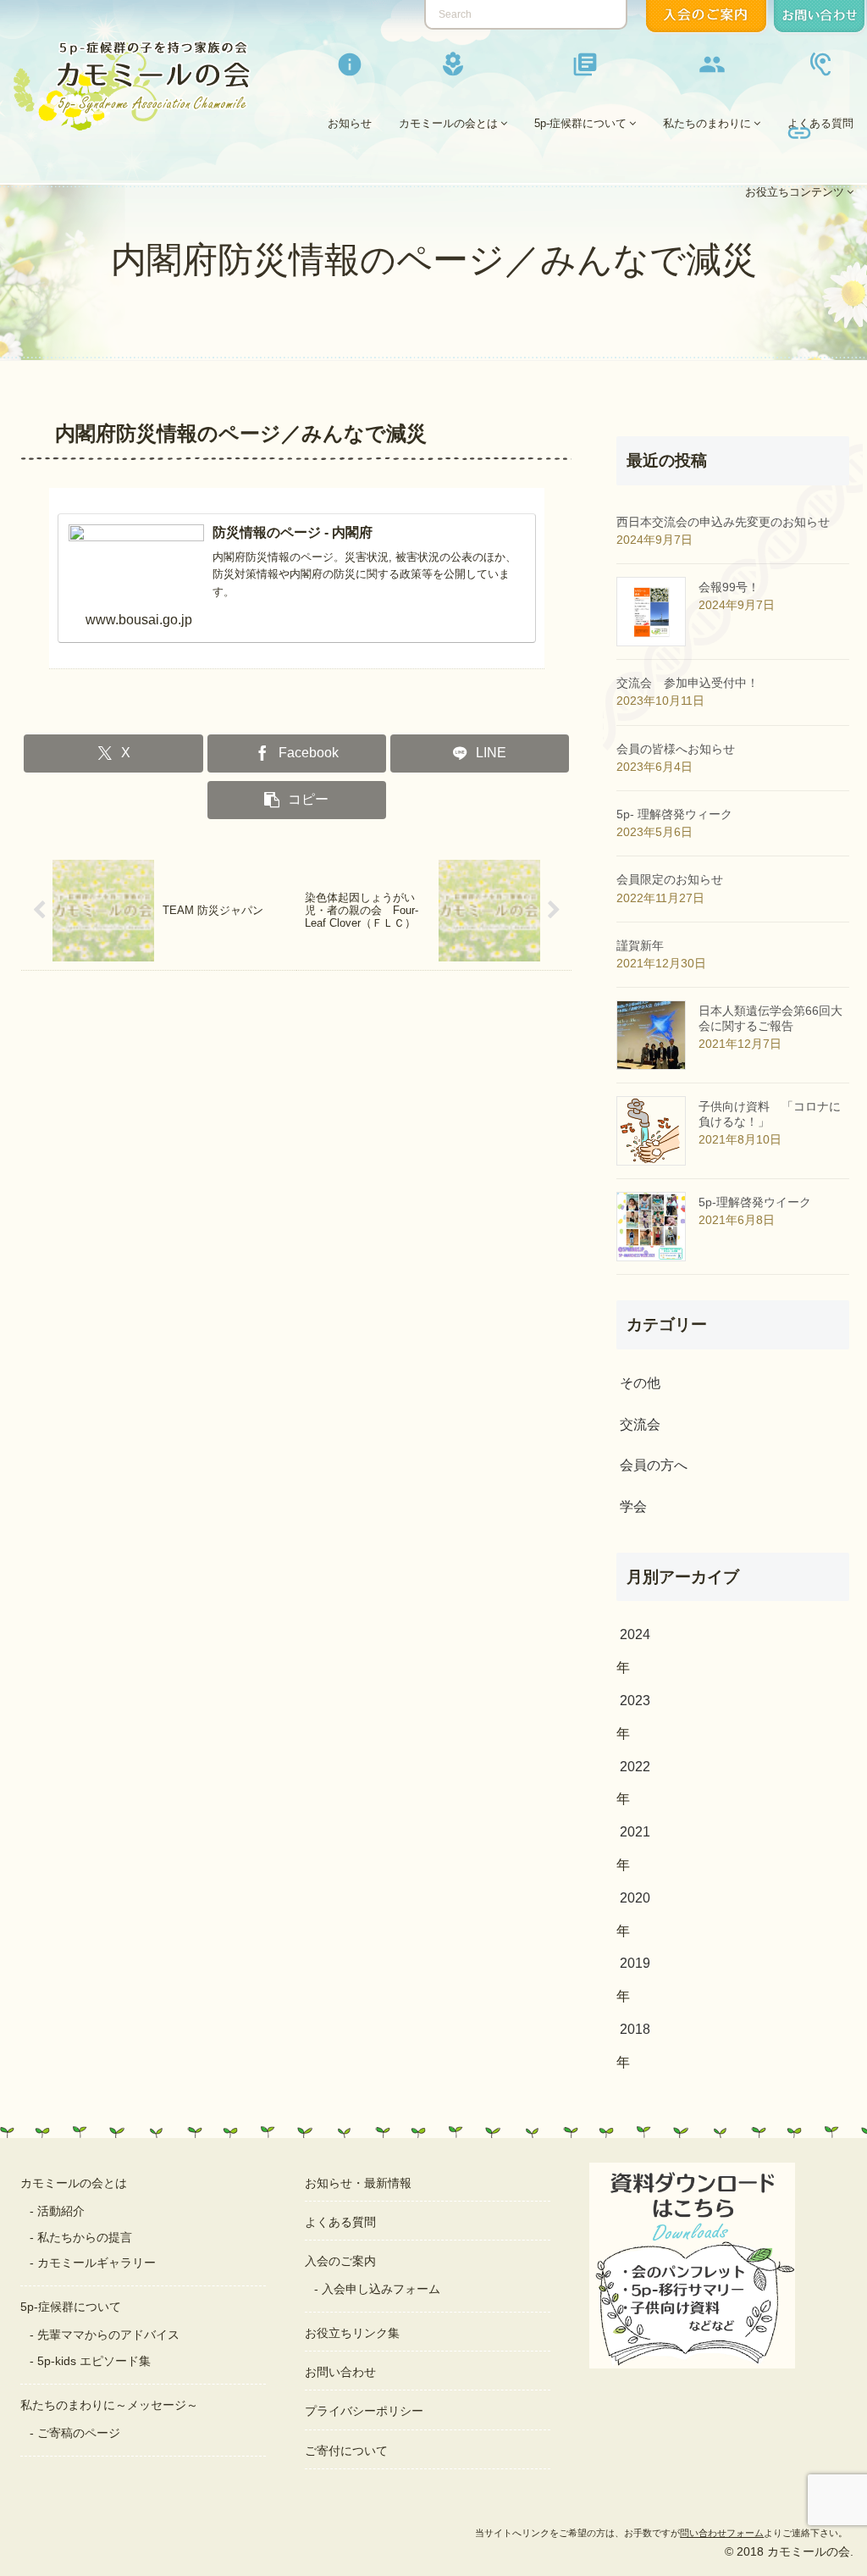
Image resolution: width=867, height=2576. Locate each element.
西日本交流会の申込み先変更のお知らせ (723, 522)
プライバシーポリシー (364, 2411)
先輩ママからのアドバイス (108, 2335)
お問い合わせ (340, 2372)
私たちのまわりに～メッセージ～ (109, 2405)
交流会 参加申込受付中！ (688, 683)
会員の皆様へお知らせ (676, 749)
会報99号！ (729, 587)
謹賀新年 (640, 945)
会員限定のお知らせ (670, 879)
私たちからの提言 (85, 2237)
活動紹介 (61, 2211)
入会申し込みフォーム (381, 2289)
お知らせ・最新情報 (358, 2183)
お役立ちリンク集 (352, 2333)
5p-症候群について (71, 2307)
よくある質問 (340, 2222)
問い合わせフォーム (722, 2533)
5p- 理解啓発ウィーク (674, 814)
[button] (297, 800)
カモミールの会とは (74, 2183)
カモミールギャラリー (97, 2263)
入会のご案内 (340, 2261)
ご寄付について (346, 2451)
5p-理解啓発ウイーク (755, 1202)
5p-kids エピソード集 (94, 2361)
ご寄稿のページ (79, 2433)
